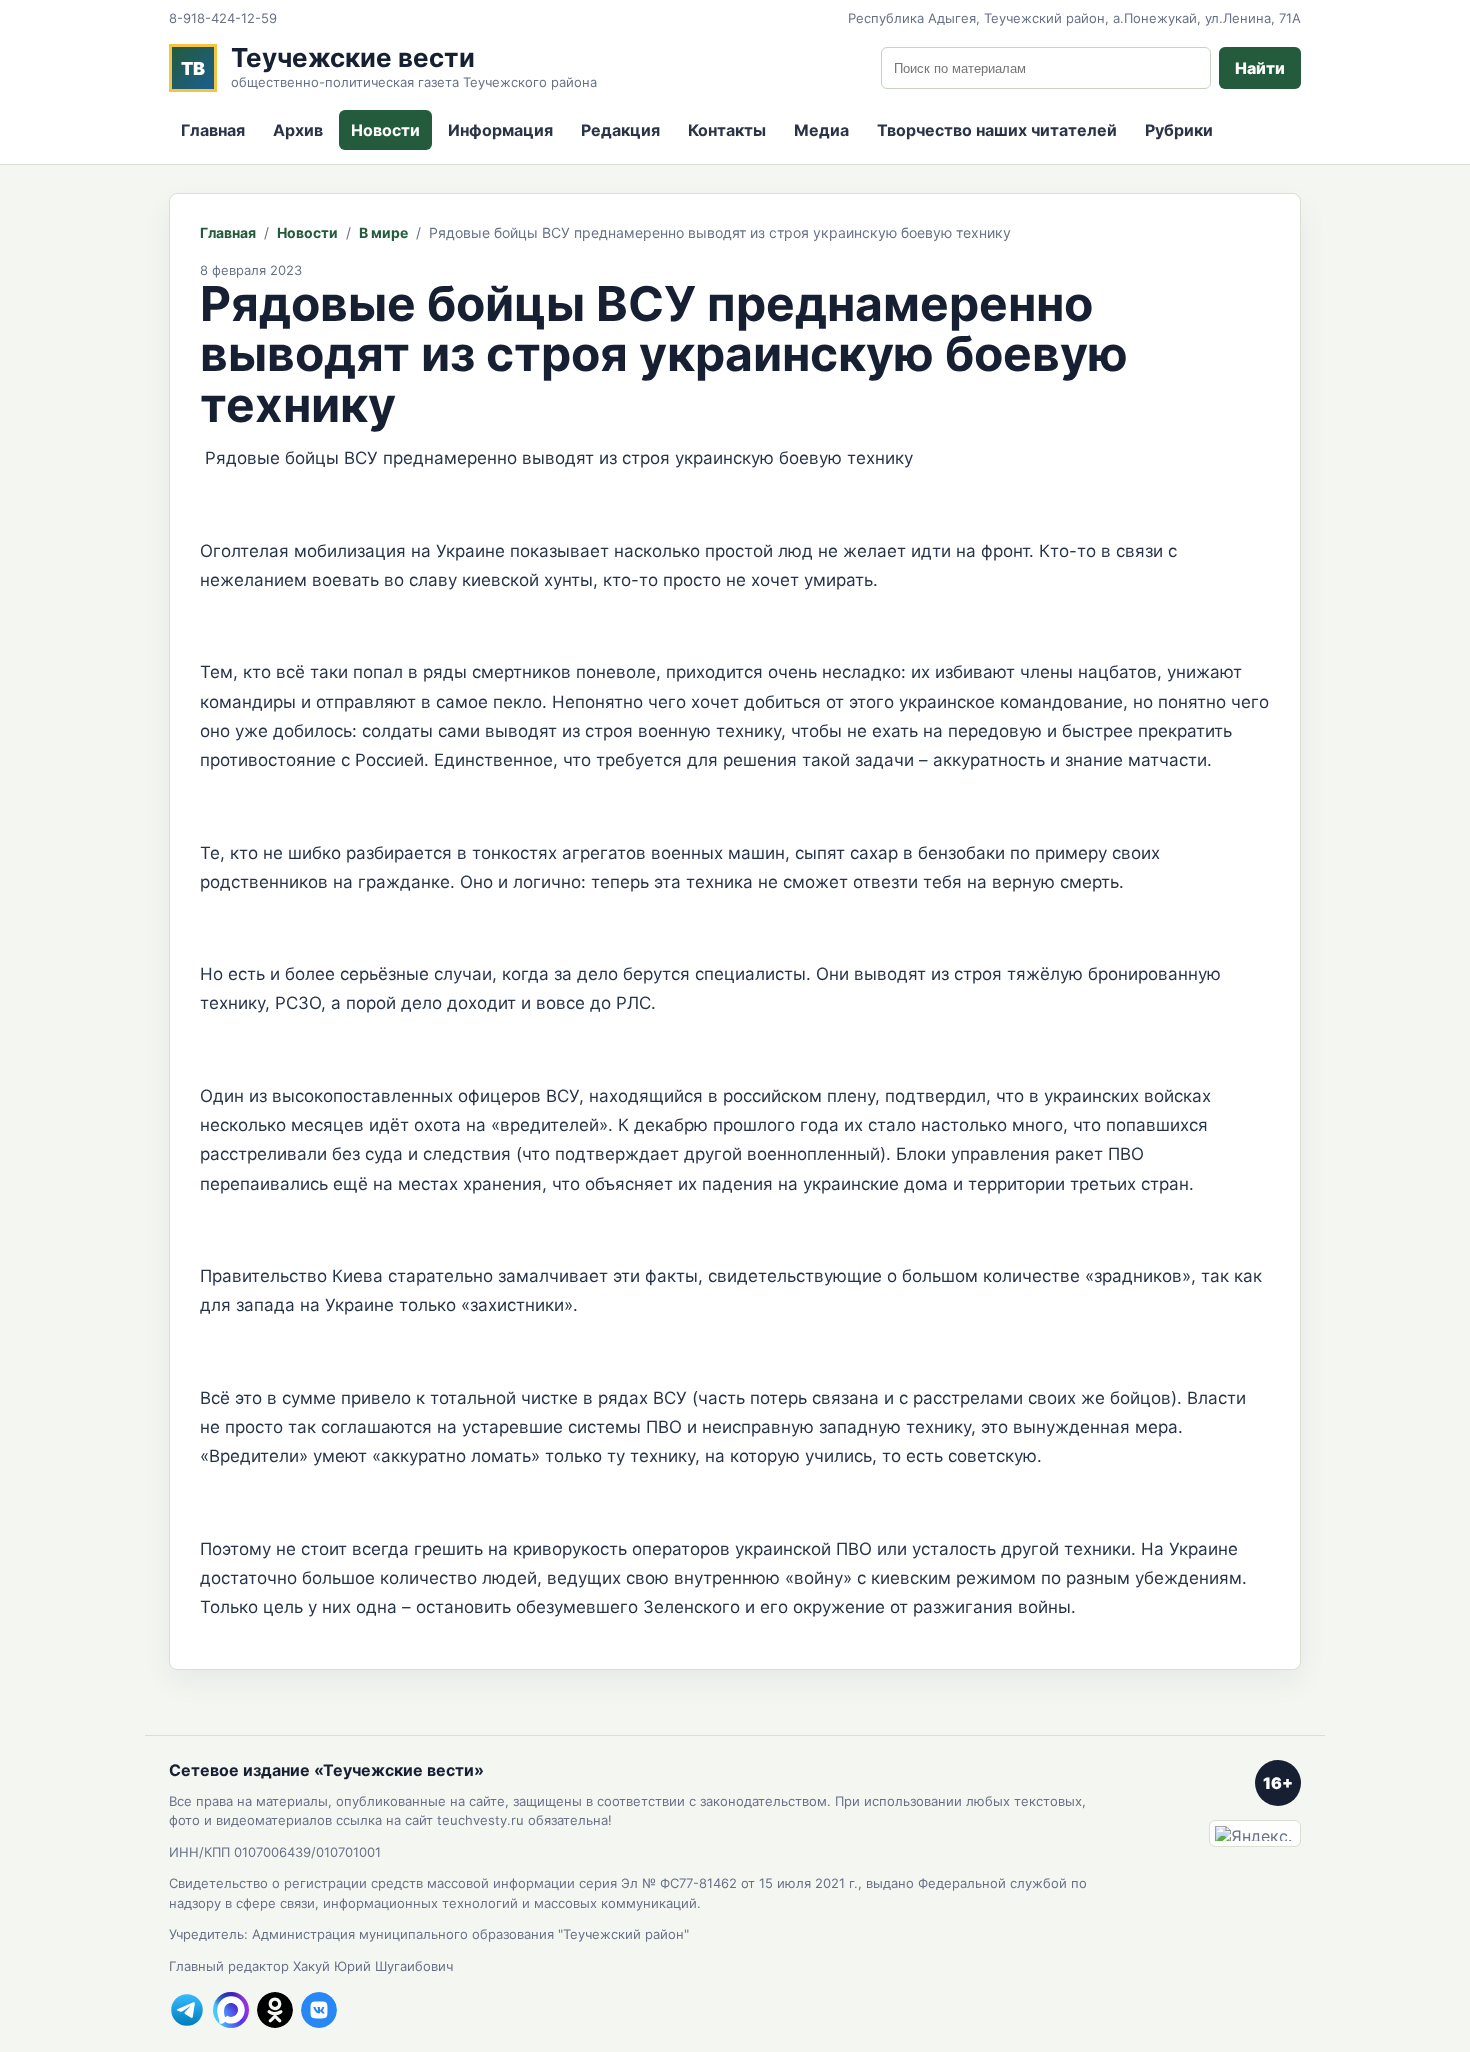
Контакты (727, 130)
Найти (1260, 68)
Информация (500, 130)
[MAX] (231, 2010)
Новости (385, 130)
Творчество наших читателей (997, 130)
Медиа (821, 130)
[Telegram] (187, 2010)
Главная (213, 130)
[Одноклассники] (275, 2010)
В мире (383, 232)
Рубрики (1179, 130)
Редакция (620, 130)
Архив (298, 130)
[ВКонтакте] (319, 2010)
